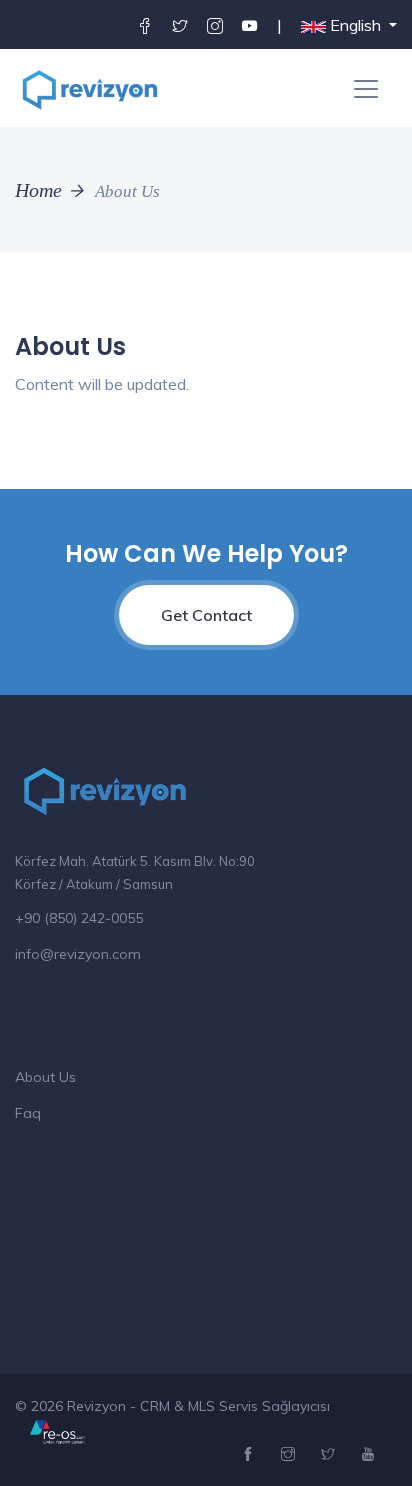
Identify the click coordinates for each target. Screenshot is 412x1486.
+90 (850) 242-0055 (79, 918)
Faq (28, 1113)
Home (38, 190)
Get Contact (206, 615)
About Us (45, 1077)
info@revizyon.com (78, 954)
